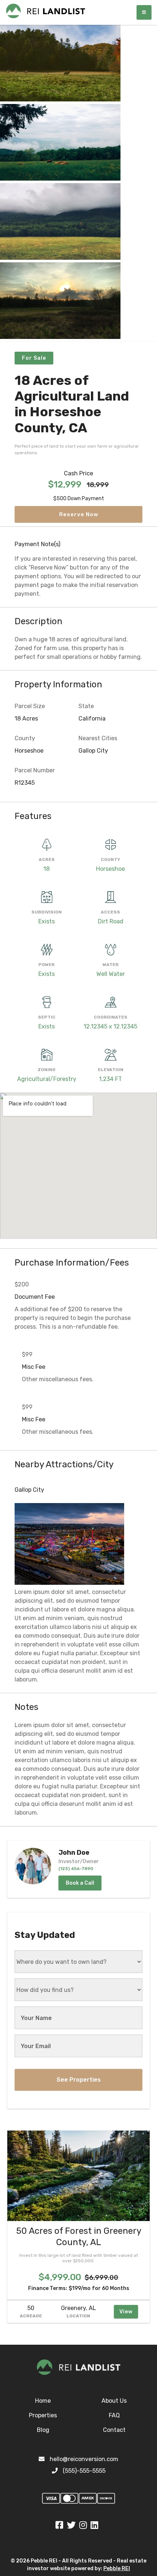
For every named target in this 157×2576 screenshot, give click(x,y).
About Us (114, 2401)
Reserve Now (79, 514)
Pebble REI (117, 2569)
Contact (114, 2430)
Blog (43, 2430)
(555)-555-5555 (84, 2471)
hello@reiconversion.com (84, 2459)
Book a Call (80, 1883)
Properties (43, 2415)
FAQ (114, 2415)
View (126, 2312)
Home (43, 2401)
